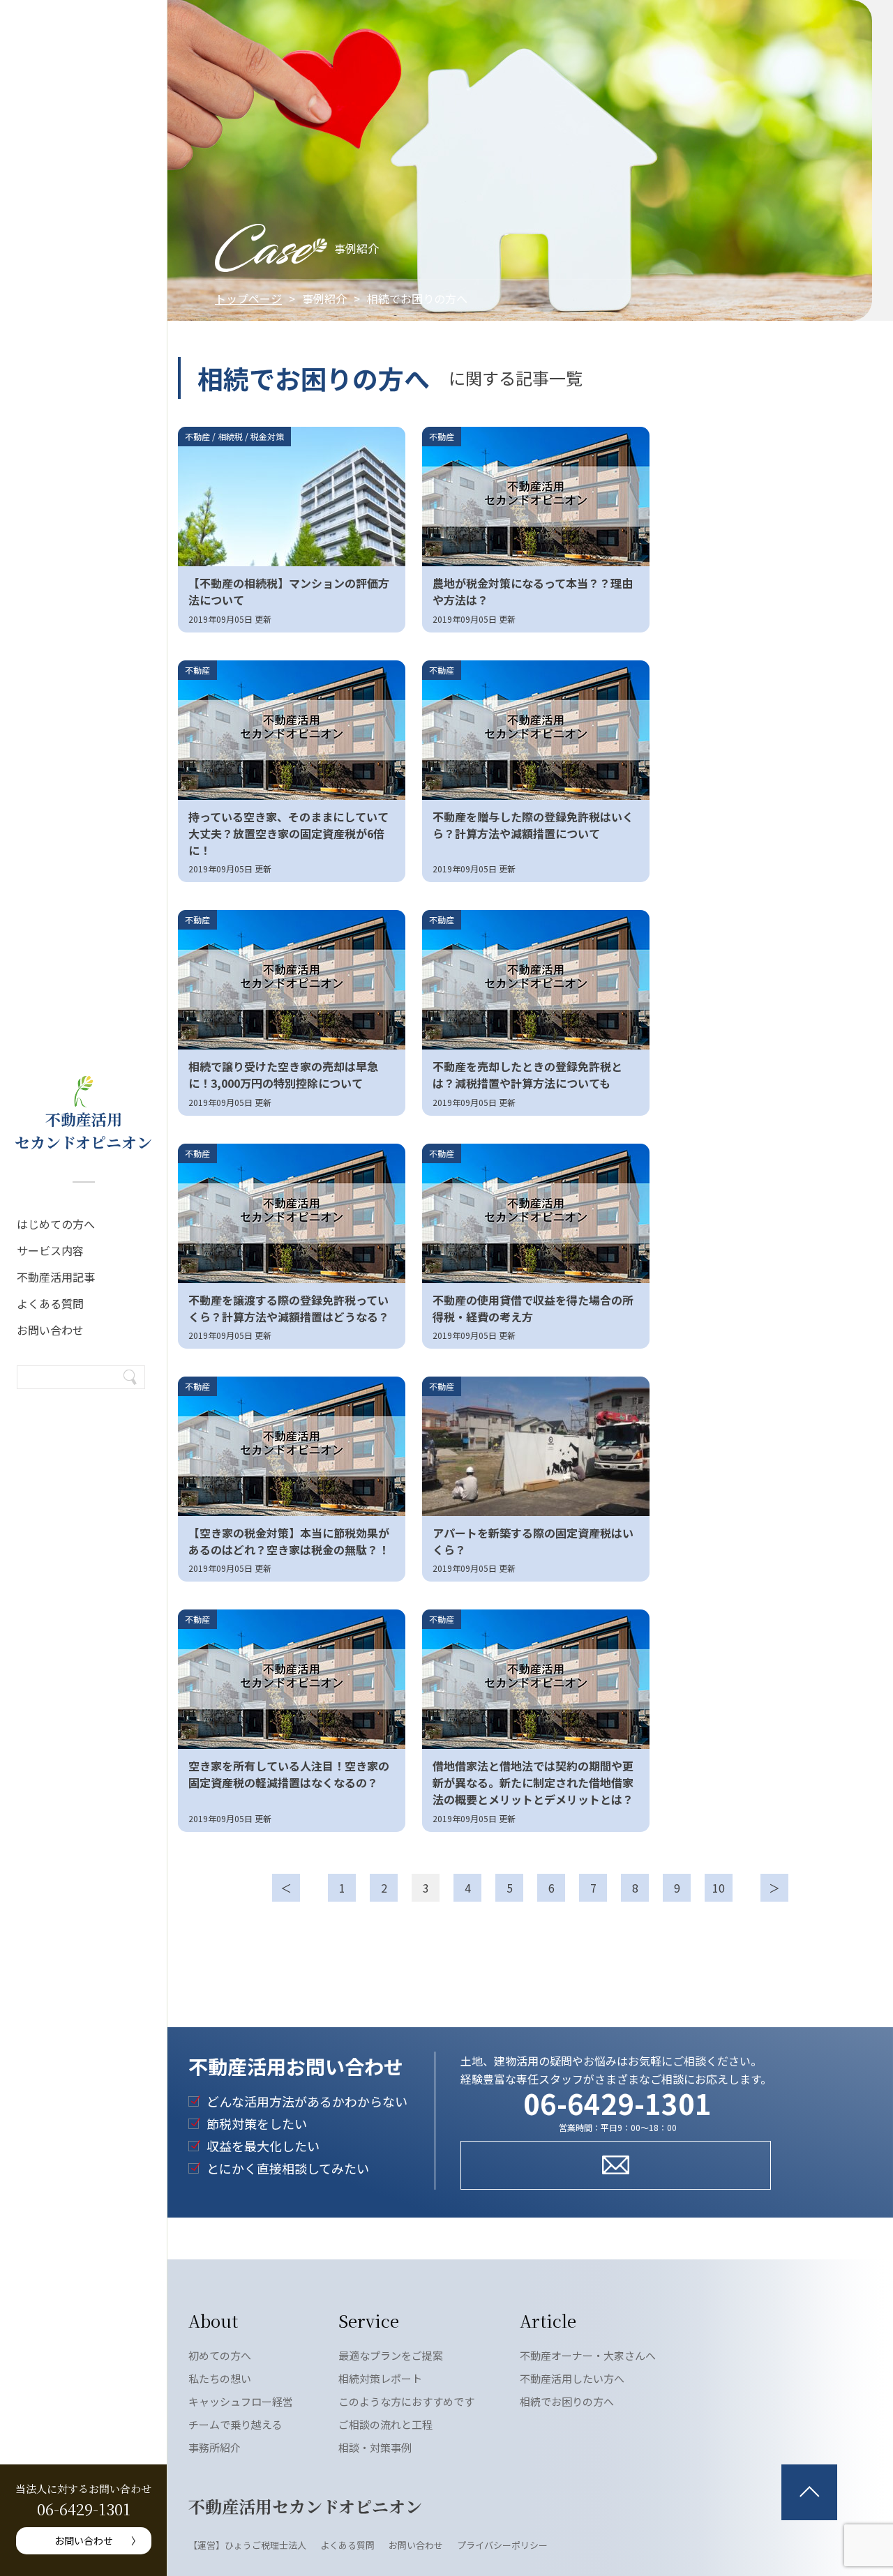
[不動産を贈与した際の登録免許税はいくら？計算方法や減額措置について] (536, 730)
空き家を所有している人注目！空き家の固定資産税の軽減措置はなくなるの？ (289, 1774)
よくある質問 (50, 1303)
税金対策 (267, 436)
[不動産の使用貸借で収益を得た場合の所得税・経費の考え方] (536, 1213)
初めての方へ (220, 2355)
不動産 (197, 436)
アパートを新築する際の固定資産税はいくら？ (533, 1541)
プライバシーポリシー (502, 2545)
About (213, 2320)
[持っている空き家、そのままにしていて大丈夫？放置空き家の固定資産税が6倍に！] (292, 730)
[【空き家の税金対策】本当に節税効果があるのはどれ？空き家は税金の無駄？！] (292, 1446)
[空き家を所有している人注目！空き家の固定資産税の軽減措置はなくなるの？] (292, 1679)
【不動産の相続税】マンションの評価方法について (289, 591)
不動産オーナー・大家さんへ (588, 2355)
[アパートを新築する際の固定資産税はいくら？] (536, 1446)
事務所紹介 (215, 2447)
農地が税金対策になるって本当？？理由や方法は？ (533, 591)
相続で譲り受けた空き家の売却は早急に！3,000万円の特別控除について (283, 1075)
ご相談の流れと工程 (385, 2424)
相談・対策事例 (375, 2447)
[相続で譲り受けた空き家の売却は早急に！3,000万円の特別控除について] (292, 980)
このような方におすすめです (406, 2401)
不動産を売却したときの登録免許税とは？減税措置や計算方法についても (527, 1075)
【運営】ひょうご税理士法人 (247, 2545)
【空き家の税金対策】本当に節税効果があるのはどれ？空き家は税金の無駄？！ (289, 1541)
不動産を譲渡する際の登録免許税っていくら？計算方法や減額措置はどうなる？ (289, 1308)
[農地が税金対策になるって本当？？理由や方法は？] (536, 497)
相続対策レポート (380, 2378)
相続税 (230, 436)
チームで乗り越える (235, 2424)
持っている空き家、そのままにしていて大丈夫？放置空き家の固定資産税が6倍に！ (288, 833)
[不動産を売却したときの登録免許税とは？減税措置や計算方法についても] (536, 980)
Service (369, 2320)
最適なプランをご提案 (391, 2355)
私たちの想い (220, 2378)
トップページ (248, 298)
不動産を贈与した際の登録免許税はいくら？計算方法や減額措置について (533, 825)
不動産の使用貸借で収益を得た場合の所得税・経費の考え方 (533, 1308)
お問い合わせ (50, 1330)
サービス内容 (50, 1250)
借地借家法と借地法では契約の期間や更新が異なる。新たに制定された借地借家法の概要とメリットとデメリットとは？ (533, 1782)
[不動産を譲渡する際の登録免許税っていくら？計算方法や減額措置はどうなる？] (292, 1213)
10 (719, 1888)
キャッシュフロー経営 (241, 2401)
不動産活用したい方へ (572, 2378)
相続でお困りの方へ (567, 2401)
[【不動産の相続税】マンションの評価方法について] (292, 497)
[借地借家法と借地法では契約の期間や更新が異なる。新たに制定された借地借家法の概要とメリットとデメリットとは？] (536, 1679)
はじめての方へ (56, 1224)
